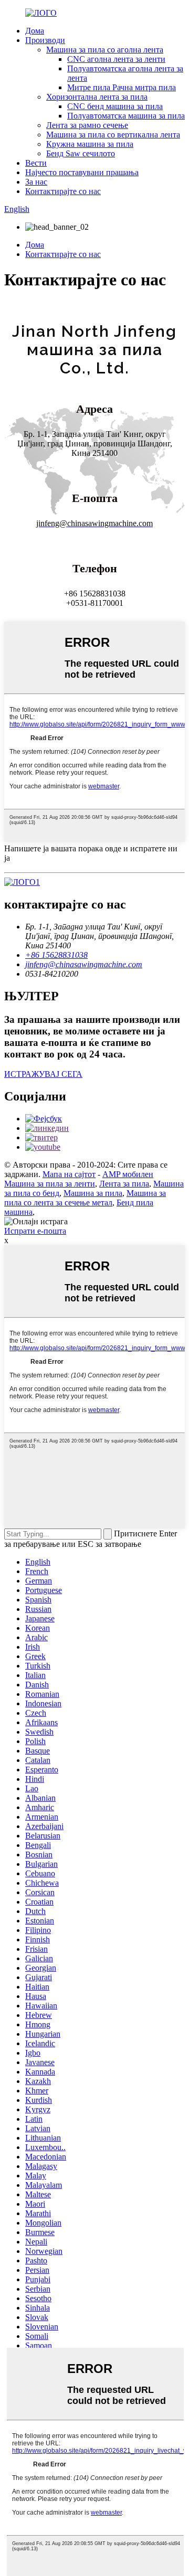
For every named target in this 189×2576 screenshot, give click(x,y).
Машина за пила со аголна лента (105, 50)
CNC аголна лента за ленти (116, 59)
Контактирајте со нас (63, 191)
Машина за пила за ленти (50, 1184)
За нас (36, 182)
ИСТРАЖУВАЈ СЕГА (43, 1074)
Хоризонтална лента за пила (97, 97)
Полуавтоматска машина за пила (126, 116)
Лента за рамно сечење (87, 125)
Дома (35, 31)
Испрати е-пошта (35, 1231)
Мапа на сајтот (69, 1174)
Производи (45, 40)
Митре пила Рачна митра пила (122, 87)
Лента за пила (124, 1184)
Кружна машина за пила (90, 144)
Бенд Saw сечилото (81, 153)
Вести (36, 163)
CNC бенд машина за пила (115, 106)
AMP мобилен (128, 1174)
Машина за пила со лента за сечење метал (85, 1198)
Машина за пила (93, 1193)
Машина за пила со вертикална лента (113, 135)
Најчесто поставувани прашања (82, 172)
